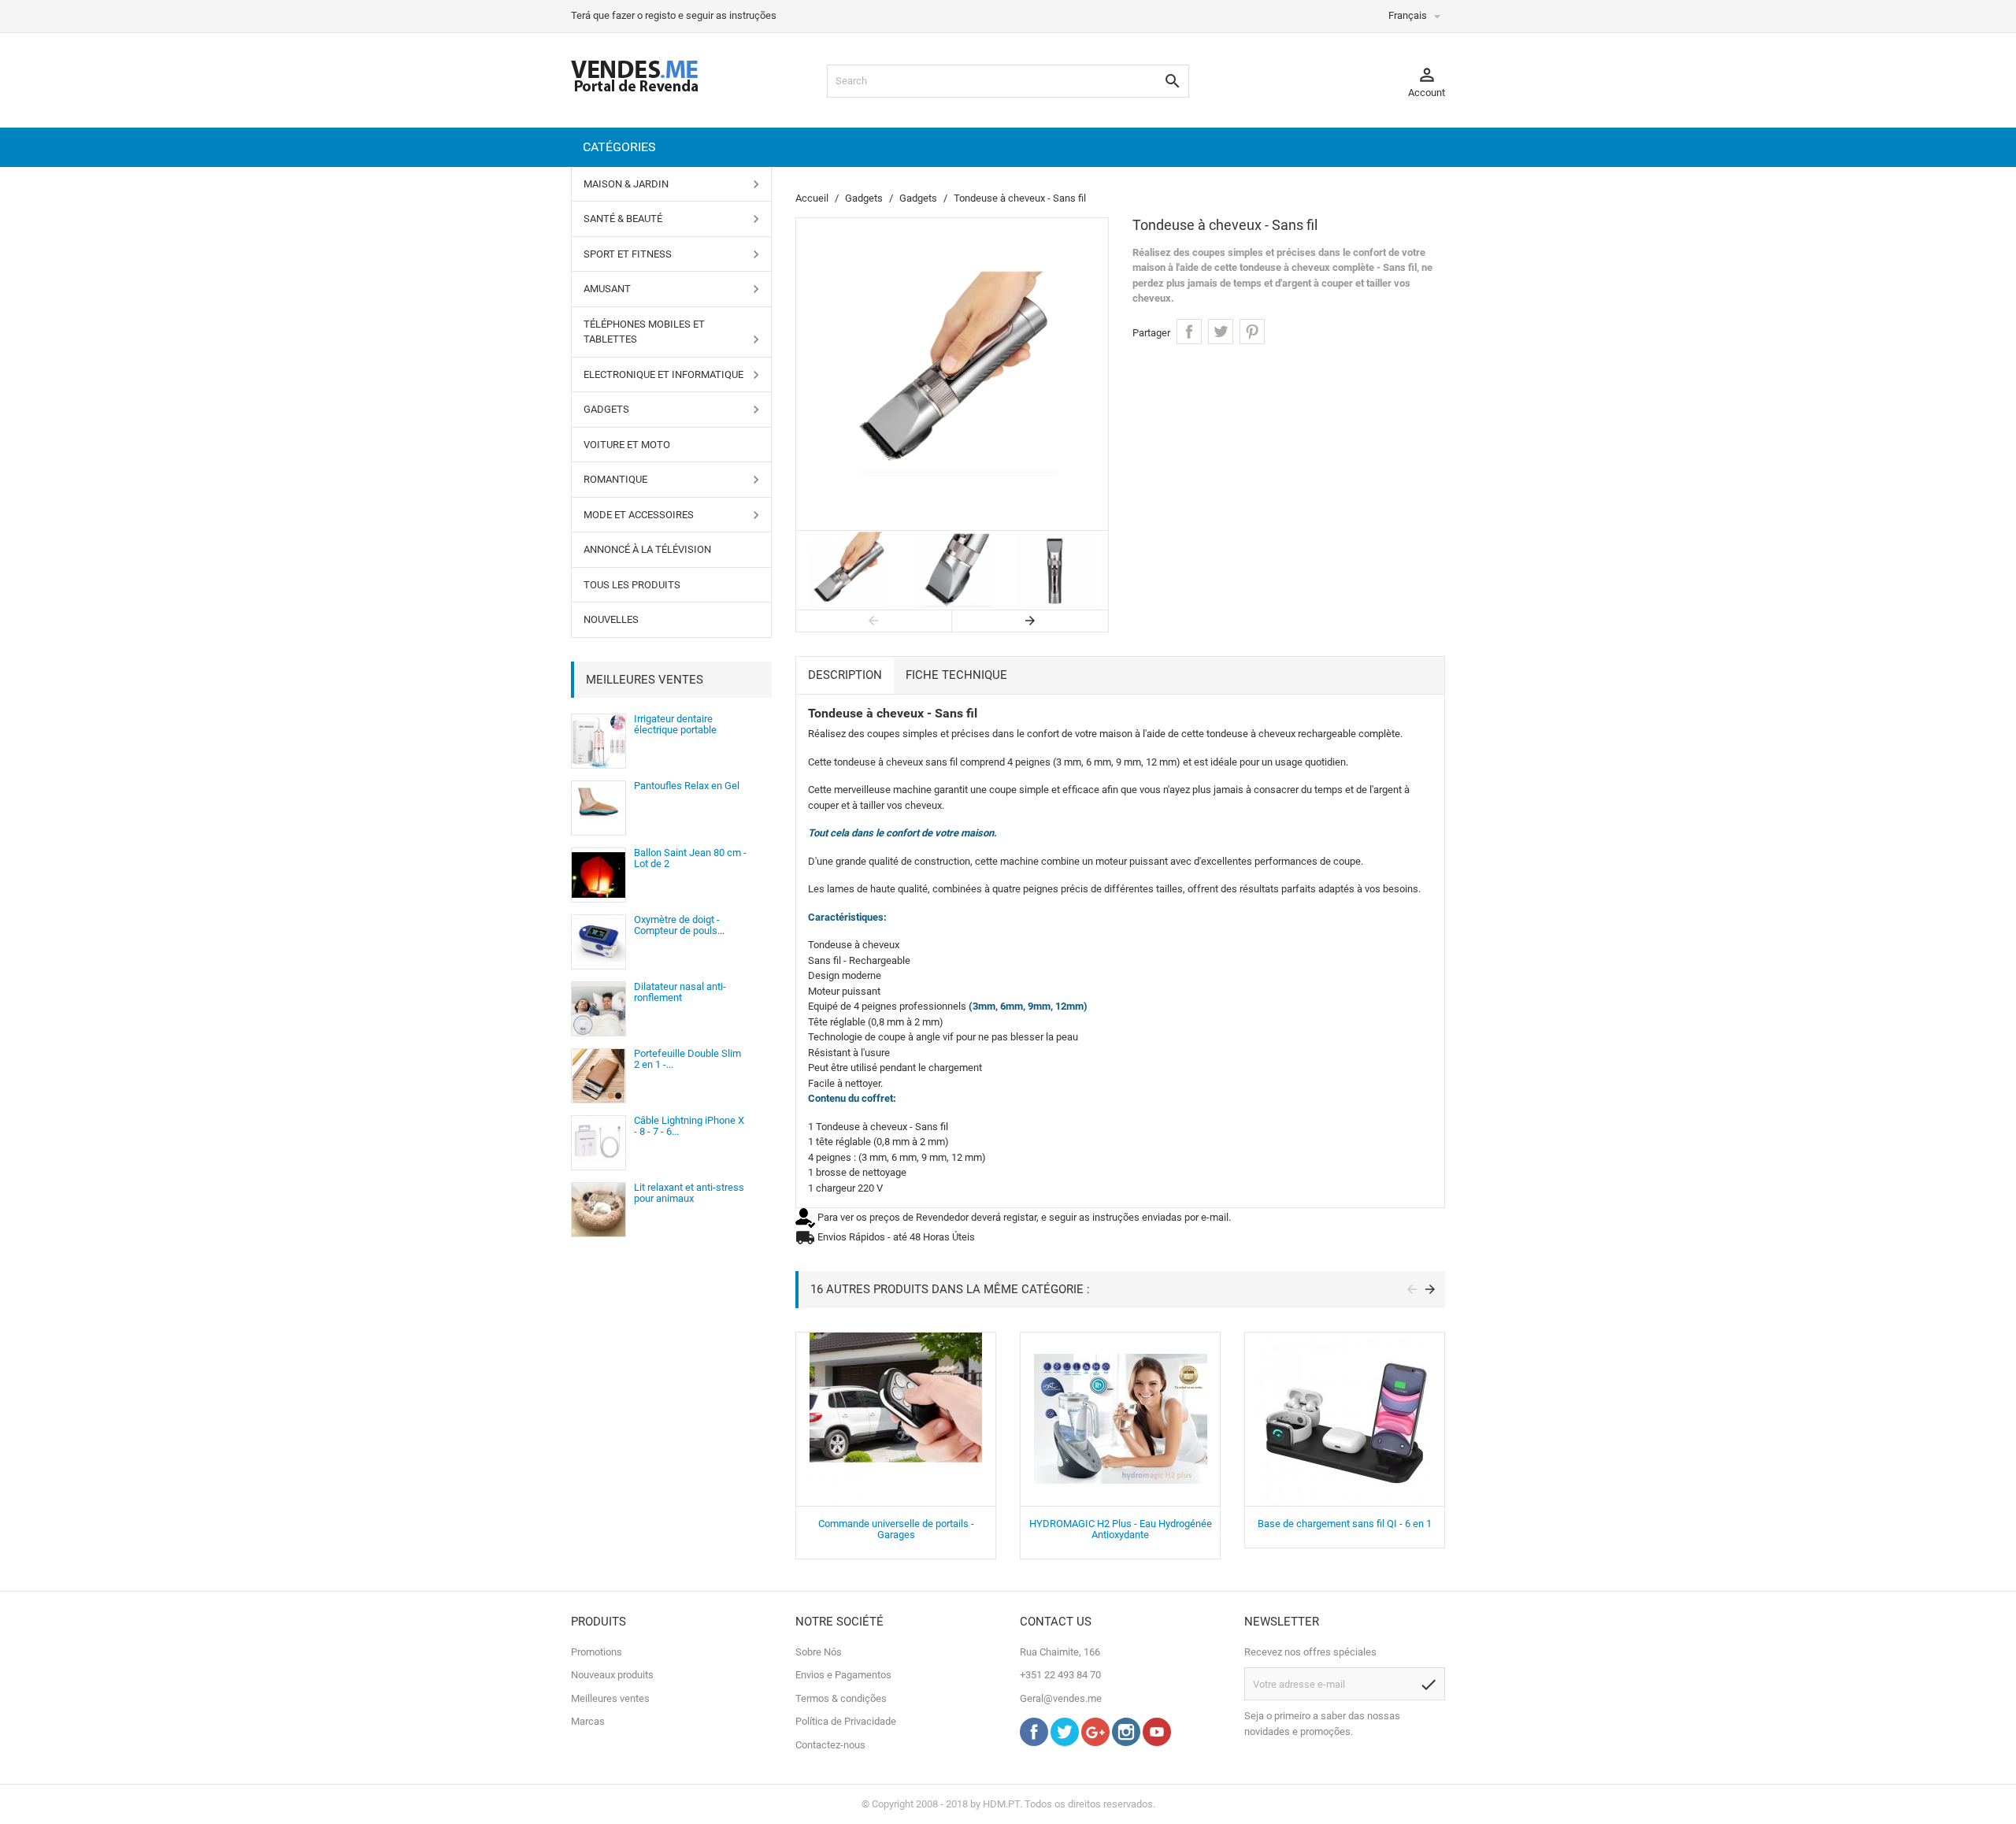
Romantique (615, 479)
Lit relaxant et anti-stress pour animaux (689, 1193)
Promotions (597, 1652)
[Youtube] (1157, 1742)
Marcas (588, 1721)
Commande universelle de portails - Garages (896, 1529)
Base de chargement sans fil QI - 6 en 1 (1345, 1524)
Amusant (607, 289)
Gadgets (606, 409)
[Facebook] (1034, 1742)
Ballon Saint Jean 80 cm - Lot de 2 (690, 858)
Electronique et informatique (663, 374)
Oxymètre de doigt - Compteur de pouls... (679, 925)
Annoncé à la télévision (647, 549)
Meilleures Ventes (645, 680)
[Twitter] (1065, 1742)
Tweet (1221, 332)
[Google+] (1095, 1742)
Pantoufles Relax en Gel (687, 786)
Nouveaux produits (612, 1675)
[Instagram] (1126, 1742)
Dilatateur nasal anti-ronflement (680, 992)
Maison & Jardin (626, 184)
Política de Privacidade (846, 1721)
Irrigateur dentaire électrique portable (675, 724)
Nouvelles (611, 619)
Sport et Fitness (628, 254)
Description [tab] (845, 675)
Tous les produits (632, 585)
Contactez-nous (830, 1745)
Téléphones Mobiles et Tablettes (644, 332)
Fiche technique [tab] (956, 675)
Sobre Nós (819, 1652)
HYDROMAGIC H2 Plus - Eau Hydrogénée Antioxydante (1121, 1529)
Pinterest (1252, 332)
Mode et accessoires (639, 515)
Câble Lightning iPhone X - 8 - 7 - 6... (689, 1126)
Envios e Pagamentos (843, 1675)
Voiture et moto (627, 445)
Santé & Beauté (623, 219)
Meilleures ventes (610, 1698)
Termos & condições (841, 1698)
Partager (1189, 332)
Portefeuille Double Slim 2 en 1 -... (687, 1059)
